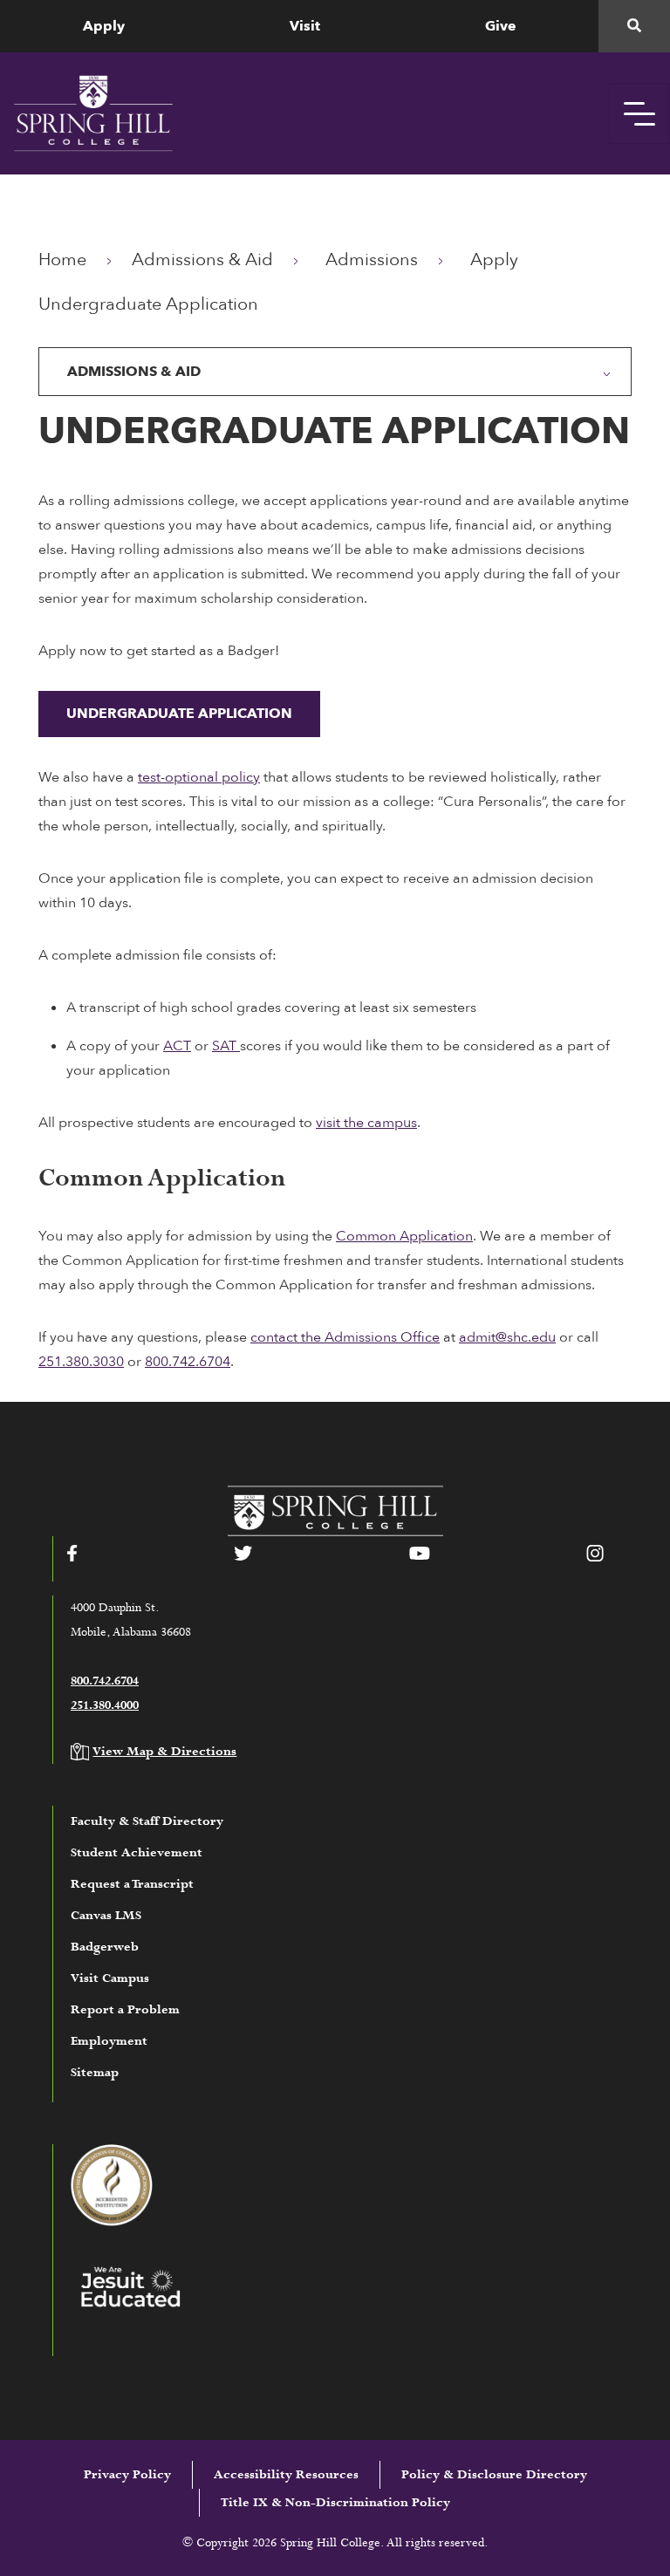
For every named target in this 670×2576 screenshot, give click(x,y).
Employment (109, 2041)
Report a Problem (125, 2010)
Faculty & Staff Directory (147, 1821)
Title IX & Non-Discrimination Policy (335, 2503)
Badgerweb (105, 1947)
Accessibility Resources (286, 2475)
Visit (305, 26)
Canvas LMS (106, 1916)
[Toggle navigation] (639, 113)
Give (501, 26)
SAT (226, 1046)
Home (62, 260)
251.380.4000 (105, 1705)
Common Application (404, 1236)
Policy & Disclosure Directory (494, 2475)
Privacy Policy (127, 2475)
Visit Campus (110, 1978)
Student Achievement (137, 1853)
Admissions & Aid (202, 260)
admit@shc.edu (507, 1337)
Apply (104, 26)
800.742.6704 (188, 1362)
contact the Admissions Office (345, 1337)
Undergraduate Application (179, 714)
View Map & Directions (164, 1752)
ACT (177, 1046)
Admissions (372, 260)
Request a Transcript (132, 1884)
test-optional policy (199, 777)
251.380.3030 (81, 1362)
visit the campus (366, 1123)
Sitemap (95, 2073)
